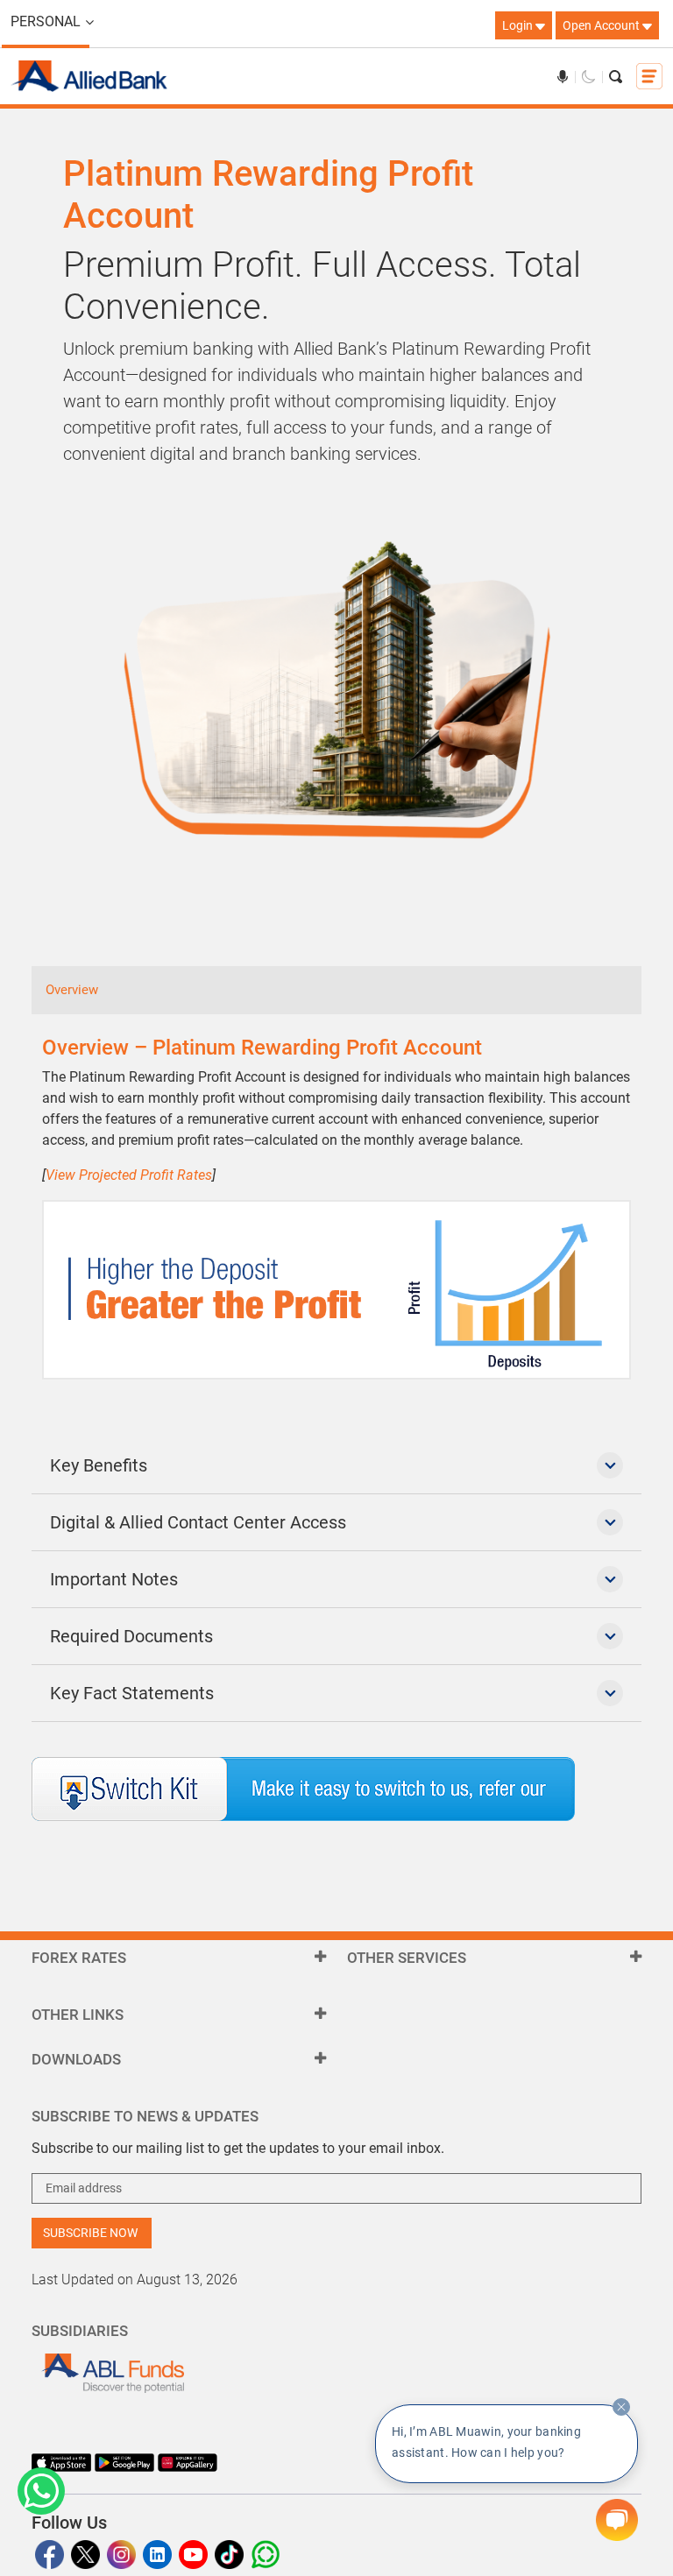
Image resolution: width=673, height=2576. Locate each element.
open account (602, 25)
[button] (41, 2491)
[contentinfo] (621, 2407)
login (519, 25)
